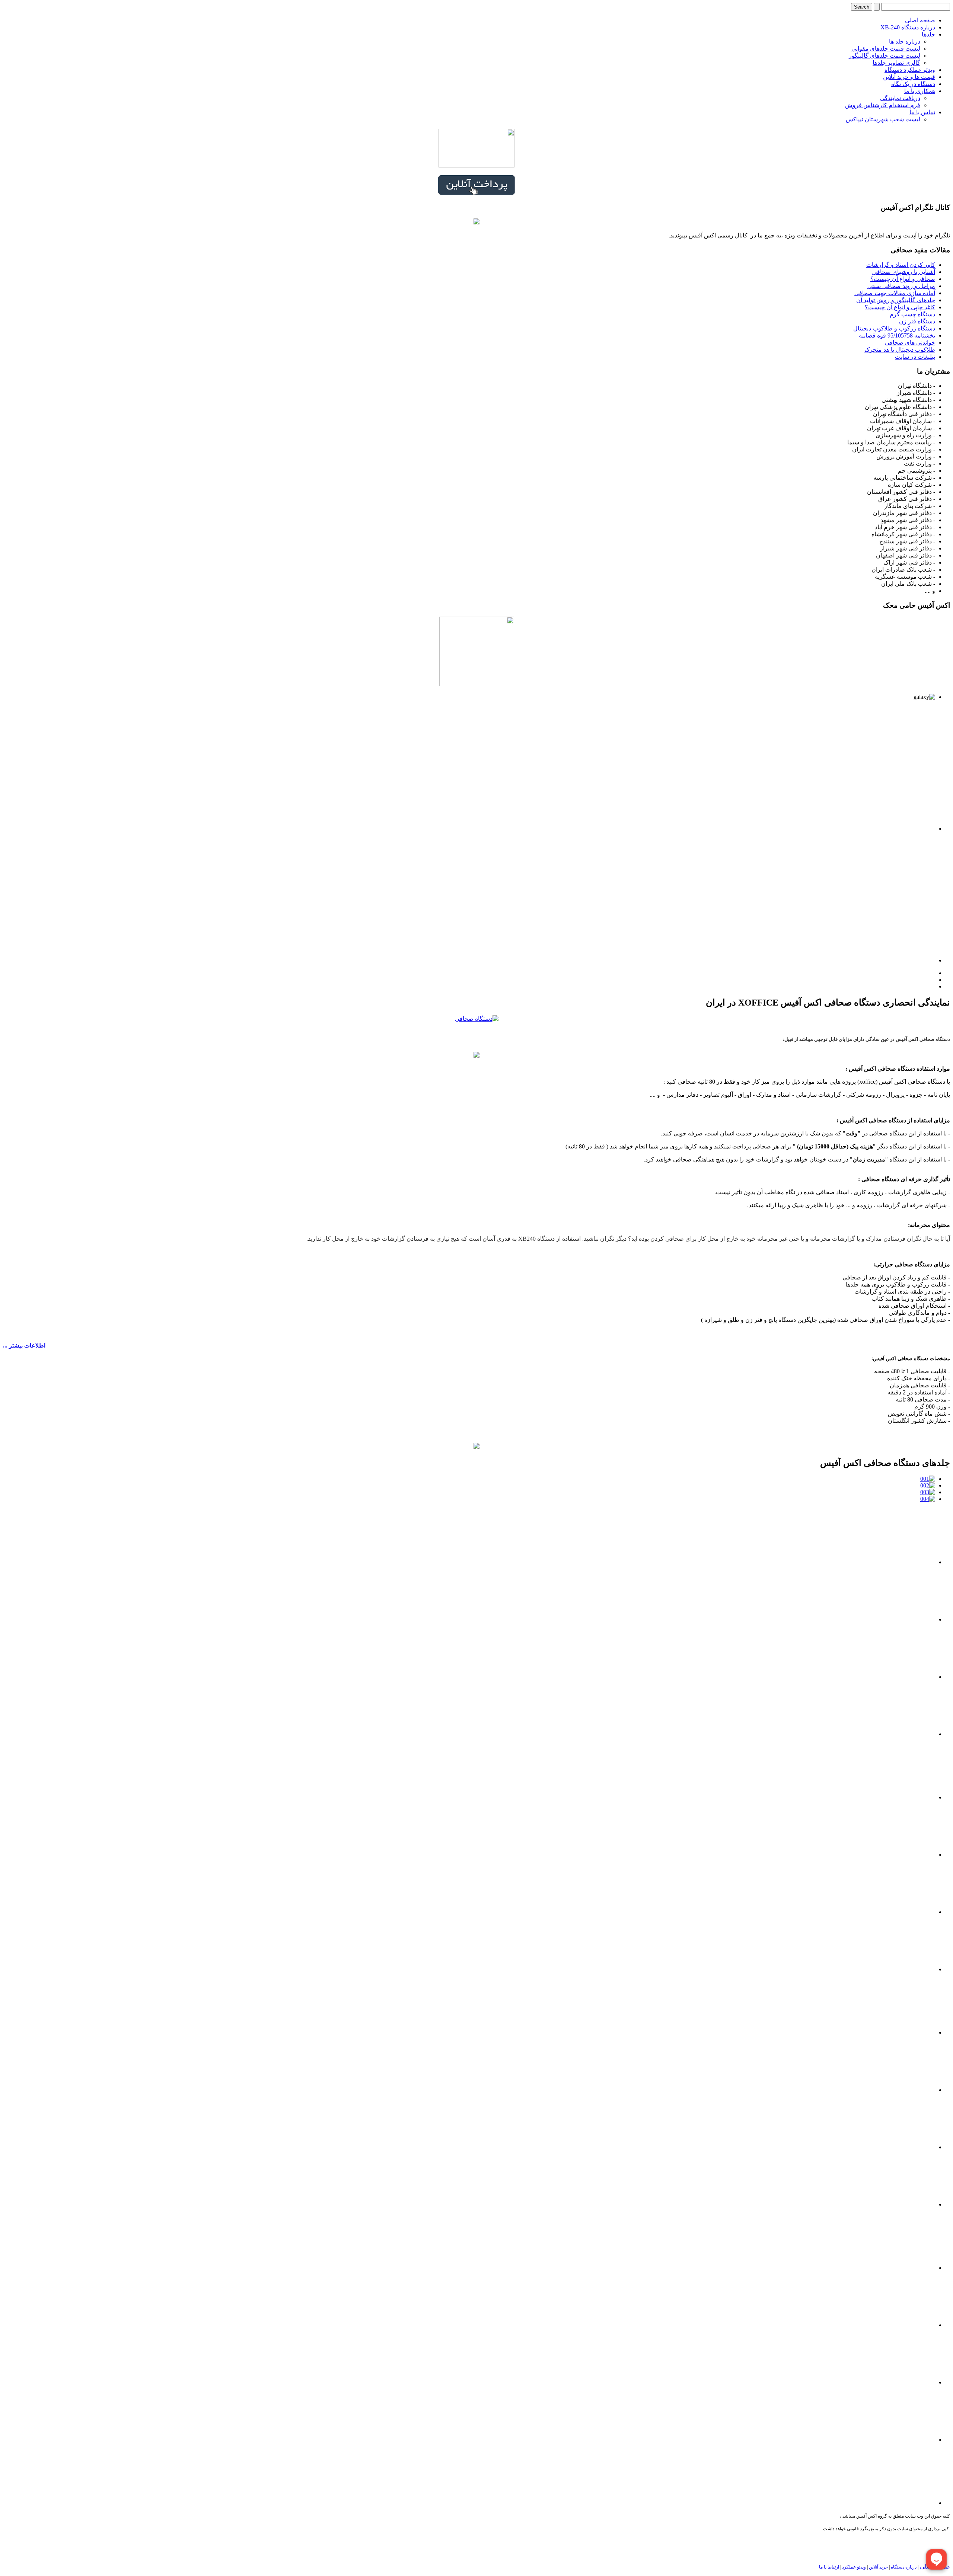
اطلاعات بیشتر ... (24, 1345)
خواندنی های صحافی (910, 343)
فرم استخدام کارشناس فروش (883, 105)
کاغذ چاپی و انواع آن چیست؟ (900, 307)
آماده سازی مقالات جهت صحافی (895, 293)
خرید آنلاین (878, 2567)
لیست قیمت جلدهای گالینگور (885, 56)
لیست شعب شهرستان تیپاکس (883, 119)
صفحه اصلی (920, 20)
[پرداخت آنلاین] (476, 193)
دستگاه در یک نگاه (913, 84)
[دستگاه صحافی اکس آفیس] (477, 1019)
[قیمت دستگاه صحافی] (476, 1056)
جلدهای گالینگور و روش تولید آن (896, 300)
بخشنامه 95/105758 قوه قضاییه (897, 335)
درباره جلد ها (905, 41)
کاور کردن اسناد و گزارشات (901, 265)
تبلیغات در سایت (915, 357)
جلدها (928, 34)
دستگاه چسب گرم (912, 314)
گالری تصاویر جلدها (896, 63)
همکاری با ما (920, 91)
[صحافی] (476, 1447)
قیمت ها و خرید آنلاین (909, 77)
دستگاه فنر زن (917, 321)
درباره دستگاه (904, 2567)
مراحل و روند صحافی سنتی (901, 286)
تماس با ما (922, 112)
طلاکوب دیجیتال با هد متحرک (900, 350)
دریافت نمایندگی (900, 98)
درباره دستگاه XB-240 (908, 27)
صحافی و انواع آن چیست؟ (903, 279)
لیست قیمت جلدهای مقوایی (886, 49)
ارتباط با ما (829, 2567)
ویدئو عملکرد (854, 2567)
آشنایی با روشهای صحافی (904, 272)
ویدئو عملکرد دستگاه (910, 70)
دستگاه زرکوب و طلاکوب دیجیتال (894, 328)
